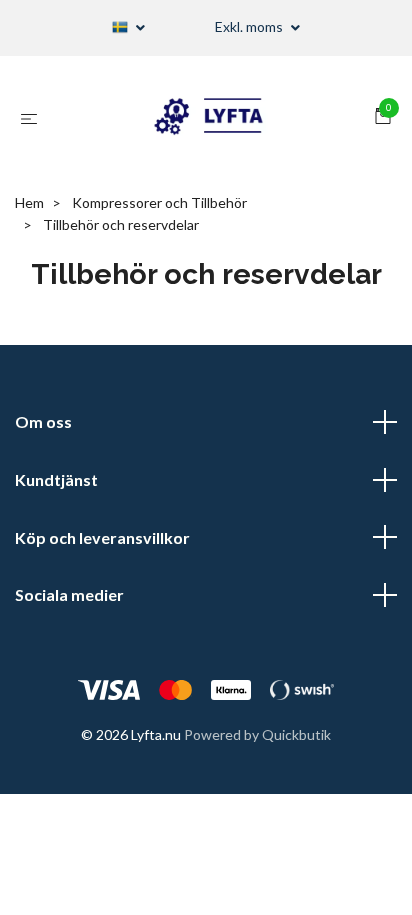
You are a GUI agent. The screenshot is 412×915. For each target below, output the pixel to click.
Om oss (43, 421)
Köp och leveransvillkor (102, 537)
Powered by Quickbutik (257, 734)
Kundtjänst (56, 479)
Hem (29, 202)
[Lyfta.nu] (210, 118)
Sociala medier (69, 594)
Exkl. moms (250, 26)
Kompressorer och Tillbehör (159, 202)
